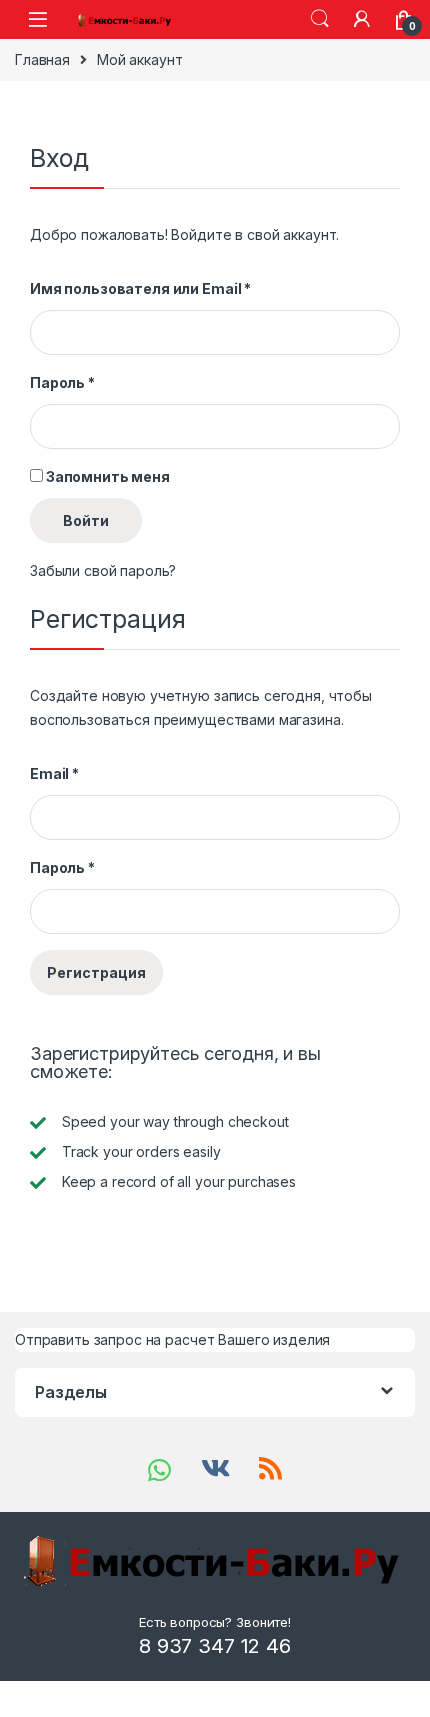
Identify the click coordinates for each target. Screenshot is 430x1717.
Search (320, 19)
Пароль (62, 382)
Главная (42, 59)
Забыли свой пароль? (103, 570)
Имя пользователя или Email (140, 288)
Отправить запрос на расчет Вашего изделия (172, 1339)
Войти (86, 520)
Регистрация (96, 972)
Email (54, 773)
